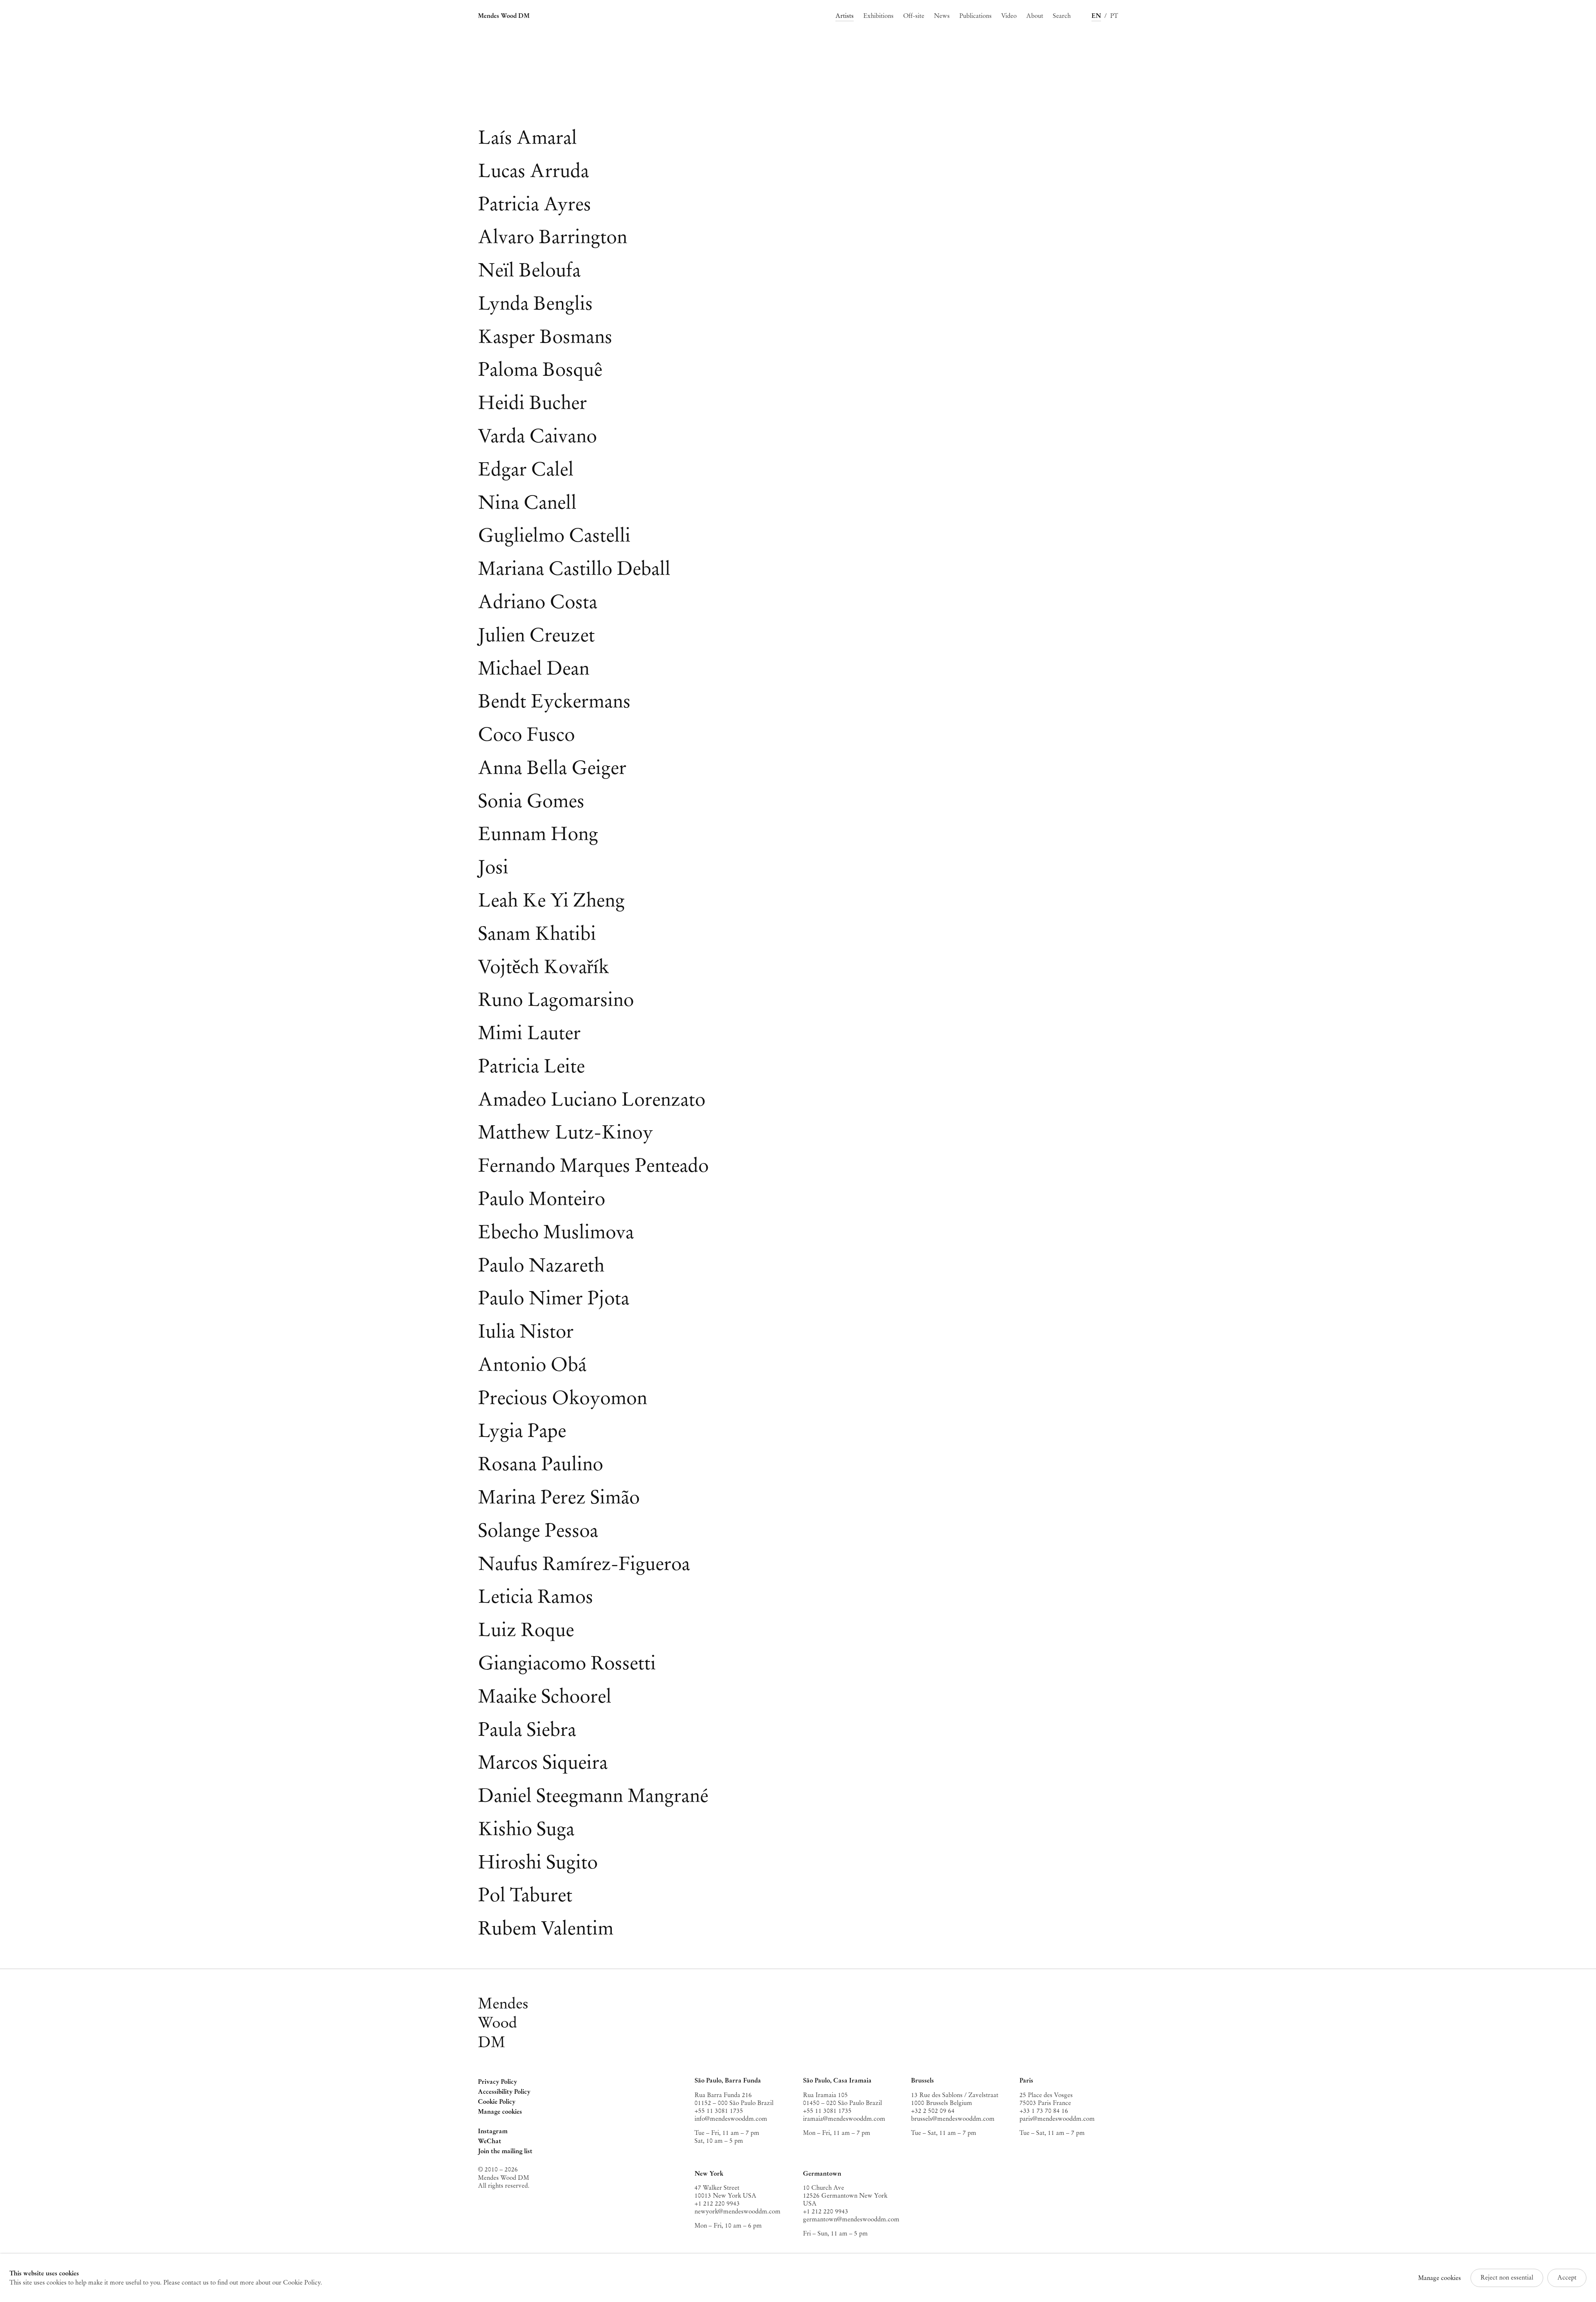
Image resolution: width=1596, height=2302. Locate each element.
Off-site (914, 16)
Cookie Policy (497, 2102)
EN (1096, 16)
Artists (845, 16)
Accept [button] (1567, 2277)
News (942, 16)
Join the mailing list (505, 2151)
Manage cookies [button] (500, 2112)
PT (1114, 16)
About (1035, 16)
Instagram (493, 2132)
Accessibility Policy (504, 2092)
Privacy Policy (498, 2082)
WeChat (490, 2142)
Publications (975, 16)
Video (1009, 16)
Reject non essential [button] (1507, 2277)
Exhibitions (878, 16)
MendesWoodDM (503, 2023)
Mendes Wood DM (504, 16)
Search (1062, 16)
